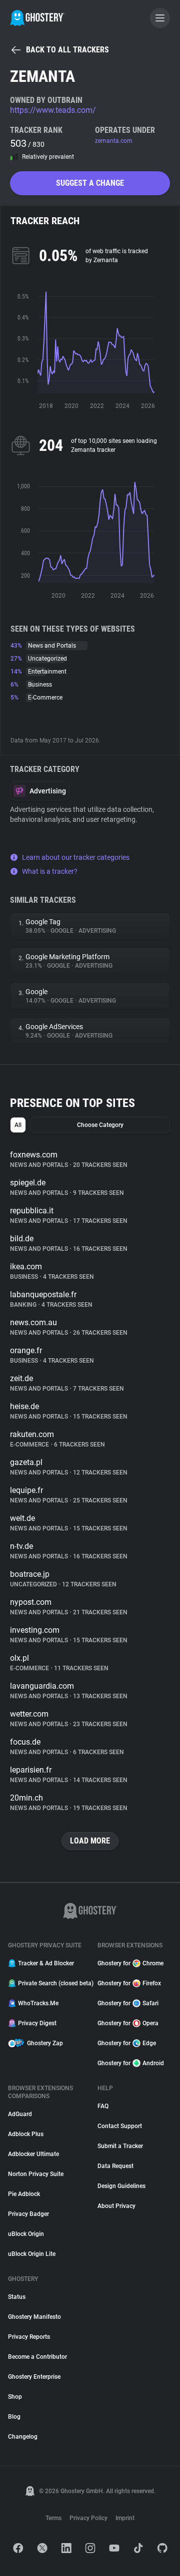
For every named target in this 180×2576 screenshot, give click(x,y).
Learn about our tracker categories (76, 857)
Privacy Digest (37, 2023)
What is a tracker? (50, 871)
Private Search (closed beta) (52, 1983)
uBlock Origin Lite (32, 2254)
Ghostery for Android (131, 2063)
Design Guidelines (121, 2186)
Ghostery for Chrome (130, 1963)
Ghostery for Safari (128, 2003)
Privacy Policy (88, 2518)
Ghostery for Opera (128, 2023)
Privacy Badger (28, 2214)
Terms (53, 2518)
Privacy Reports (29, 2337)
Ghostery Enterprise (34, 2377)
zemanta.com (114, 141)
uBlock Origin (26, 2234)
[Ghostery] (37, 18)
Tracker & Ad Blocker (46, 1963)
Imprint (125, 2518)
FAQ (103, 2106)
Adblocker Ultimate (33, 2154)
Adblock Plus (26, 2134)
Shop (15, 2397)
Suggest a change (90, 183)
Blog (14, 2417)
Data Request (115, 2166)
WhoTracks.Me (38, 2003)
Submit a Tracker (120, 2146)
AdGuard (20, 2114)
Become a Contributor (37, 2357)
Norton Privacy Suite (36, 2174)
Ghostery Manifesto (34, 2317)
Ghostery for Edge (127, 2043)
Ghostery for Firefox (129, 1983)
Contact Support (120, 2126)
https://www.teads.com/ (53, 110)
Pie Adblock (24, 2194)
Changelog (23, 2437)
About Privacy (116, 2206)
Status (17, 2297)
